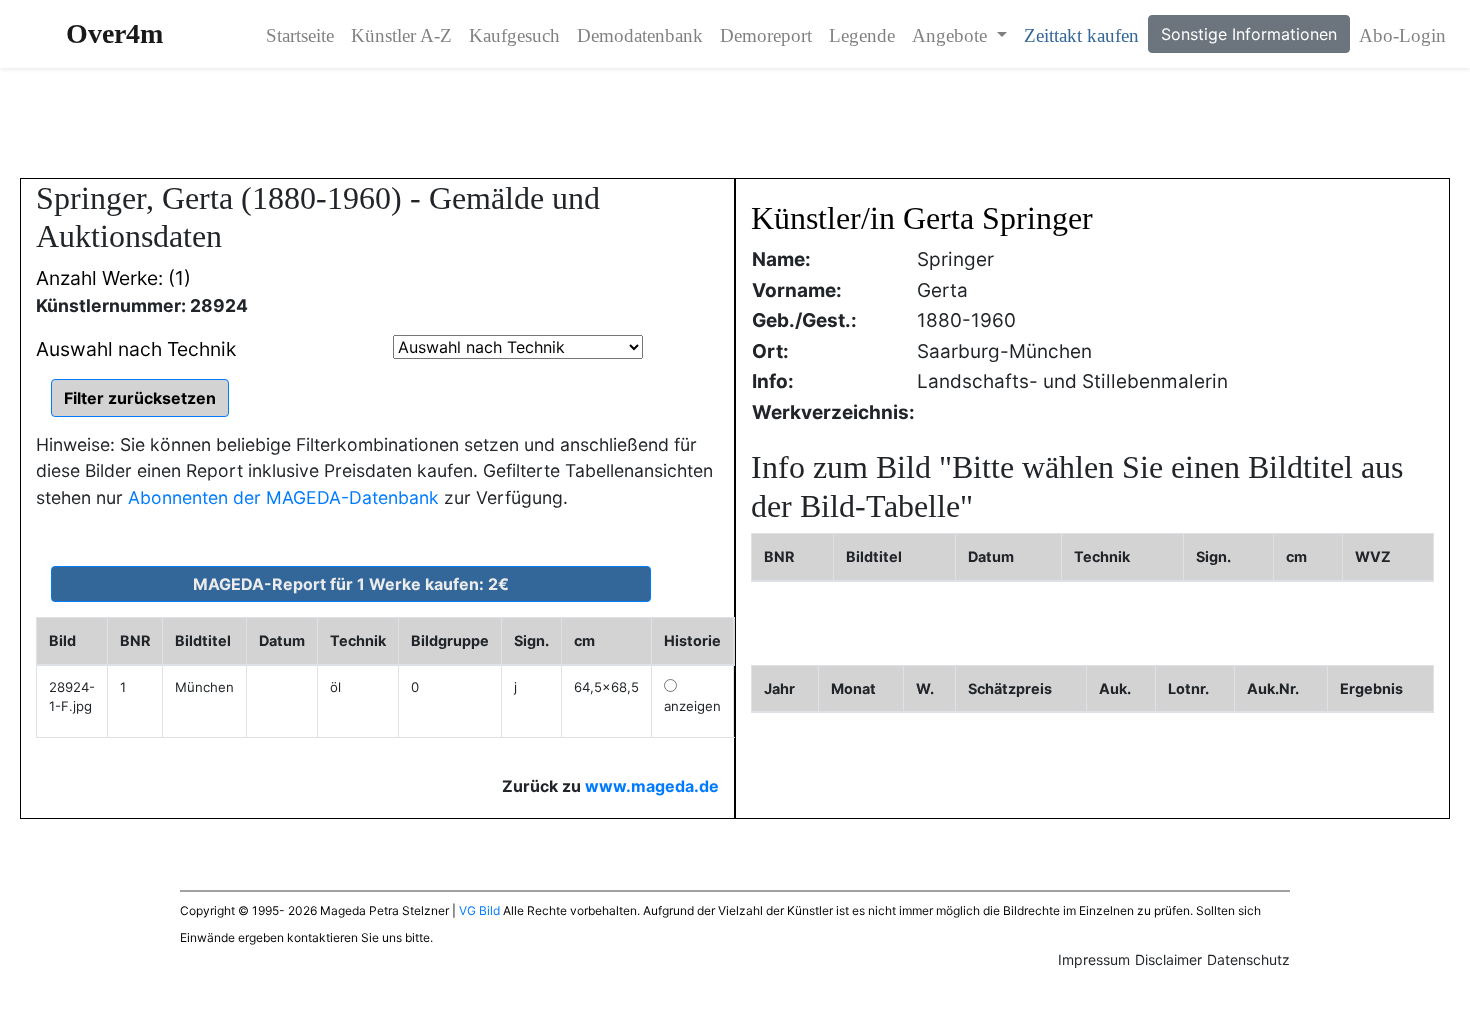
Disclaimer (1168, 959)
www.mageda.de (652, 786)
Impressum (1094, 959)
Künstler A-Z (401, 35)
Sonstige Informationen (1249, 34)
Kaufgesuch (514, 35)
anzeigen (692, 706)
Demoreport (766, 35)
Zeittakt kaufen (1081, 35)
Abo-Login (1402, 35)
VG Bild (479, 910)
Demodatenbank (640, 35)
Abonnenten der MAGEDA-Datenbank (283, 497)
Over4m (114, 33)
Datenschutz (1248, 959)
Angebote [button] (952, 35)
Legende (862, 35)
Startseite (300, 35)
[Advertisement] (735, 123)
